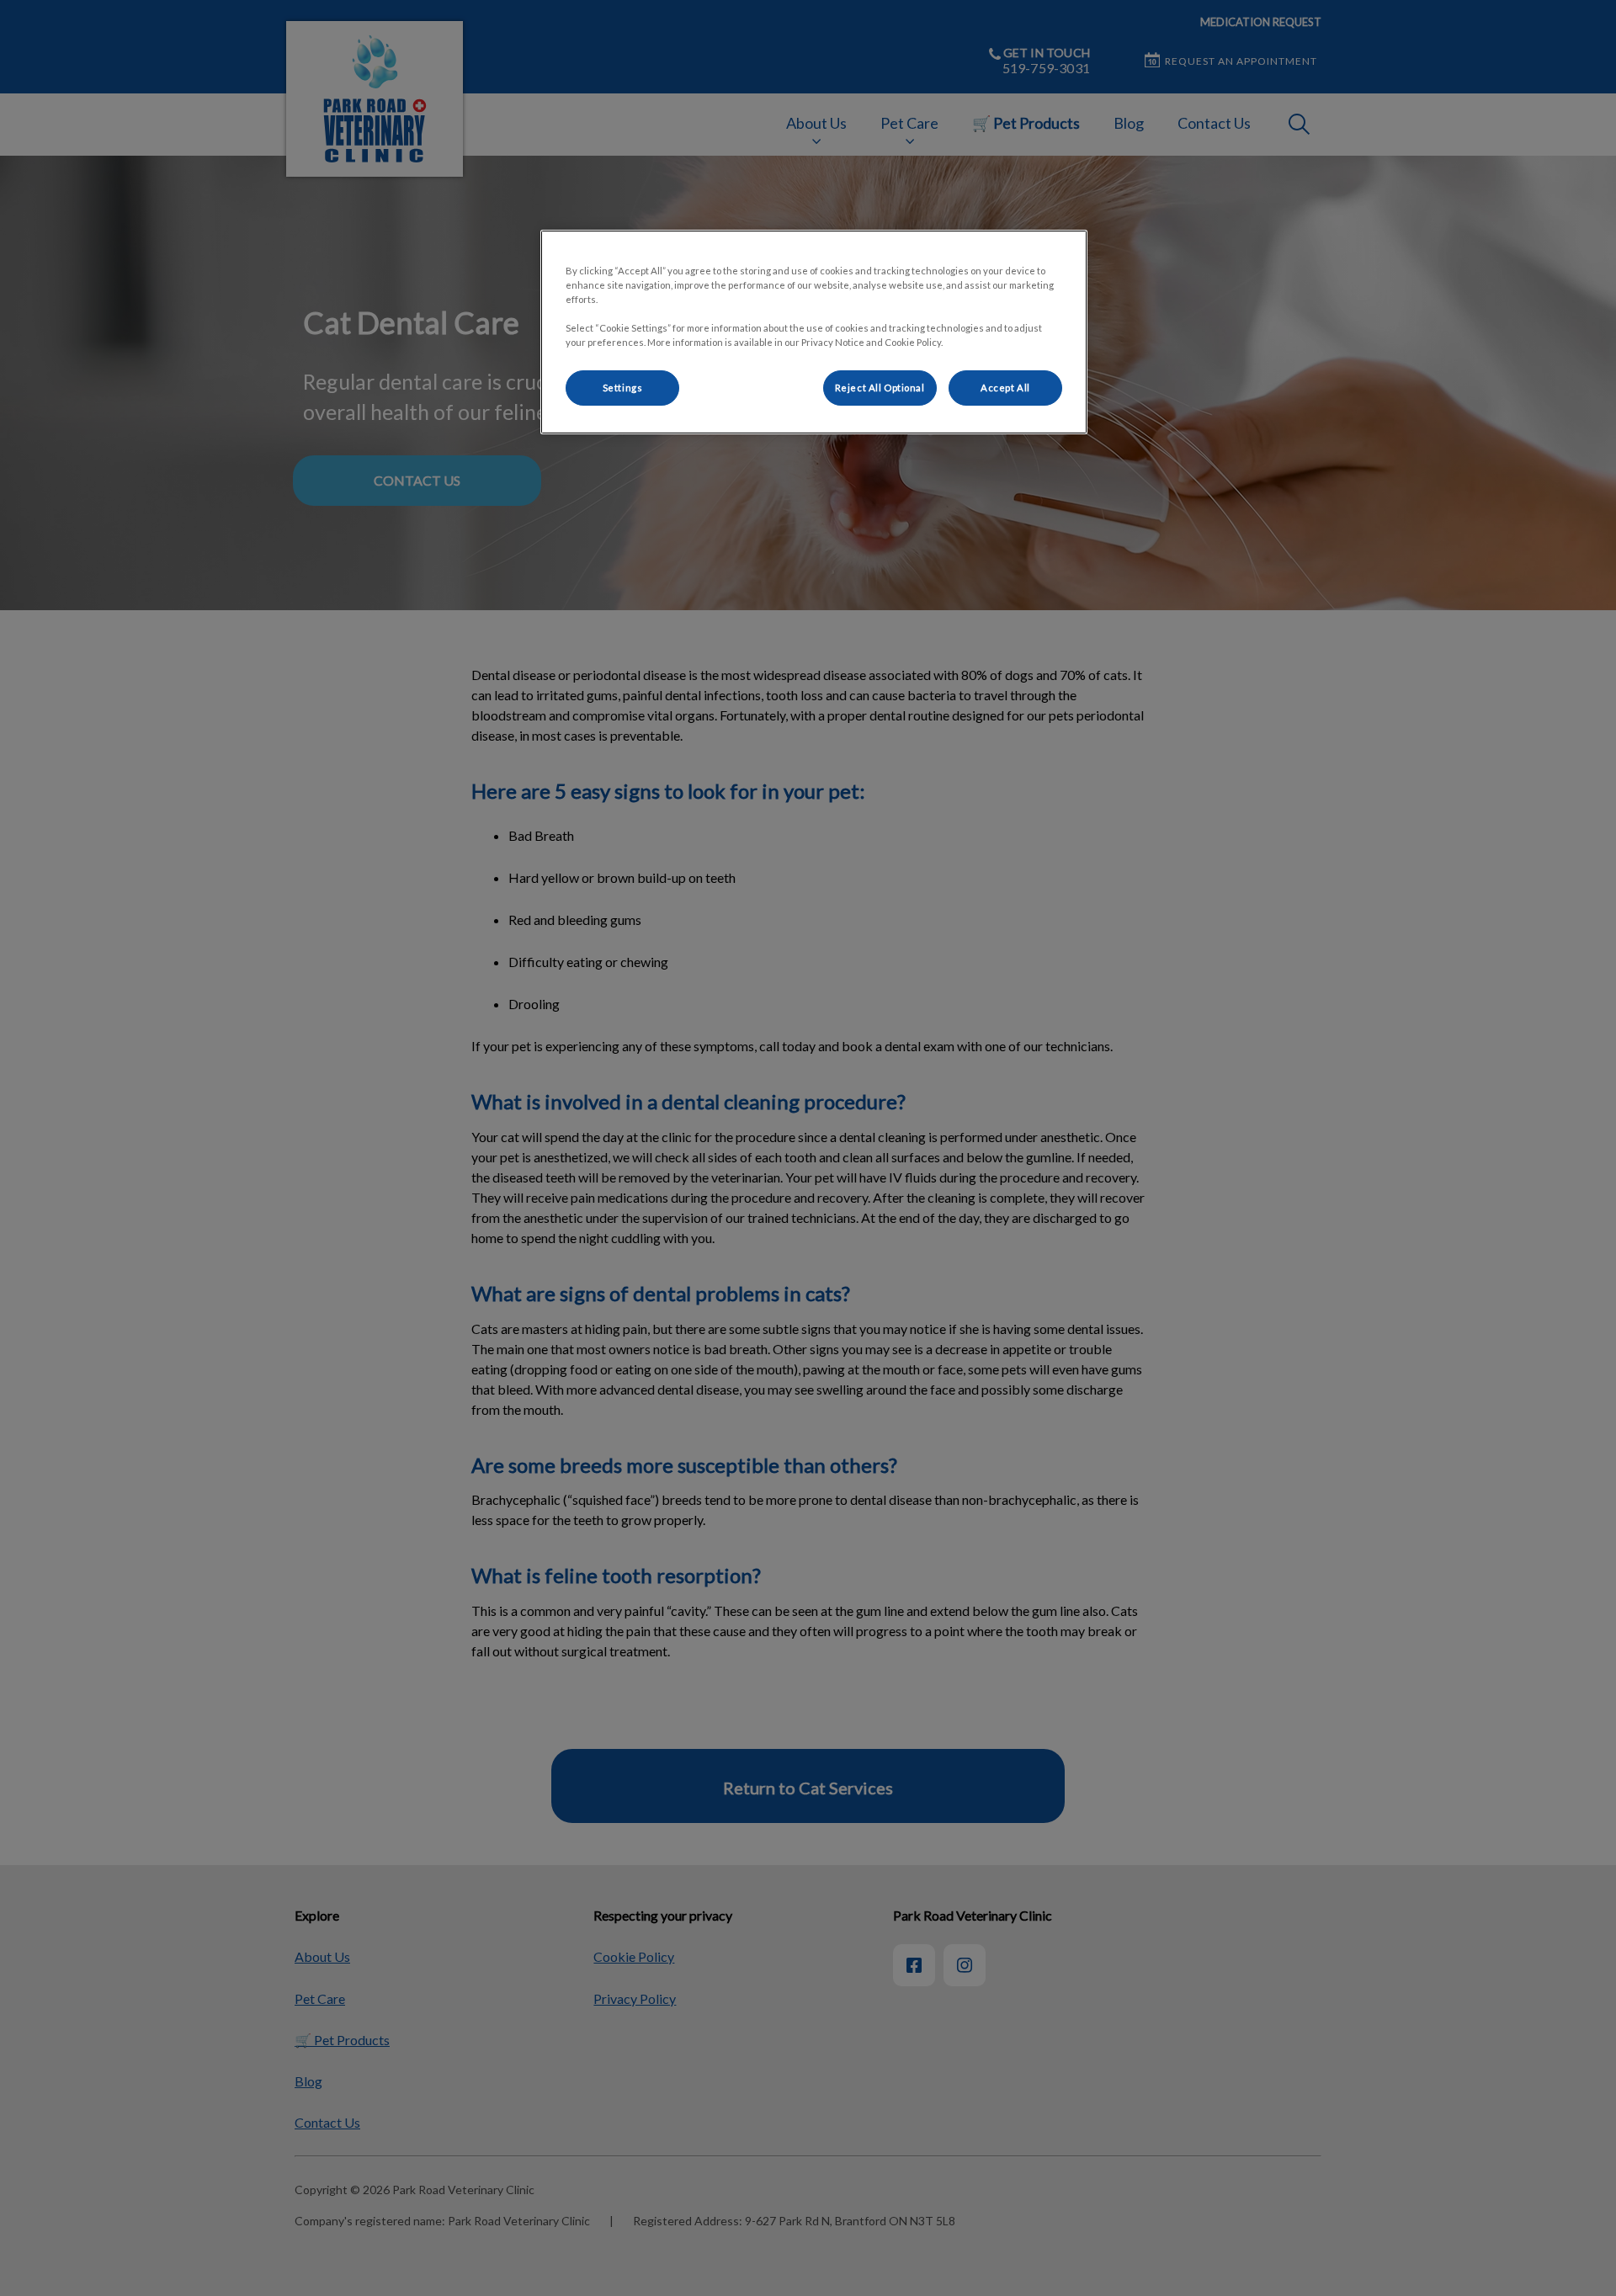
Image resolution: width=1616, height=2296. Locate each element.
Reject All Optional (880, 388)
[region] (814, 332)
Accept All (1005, 388)
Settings (623, 388)
